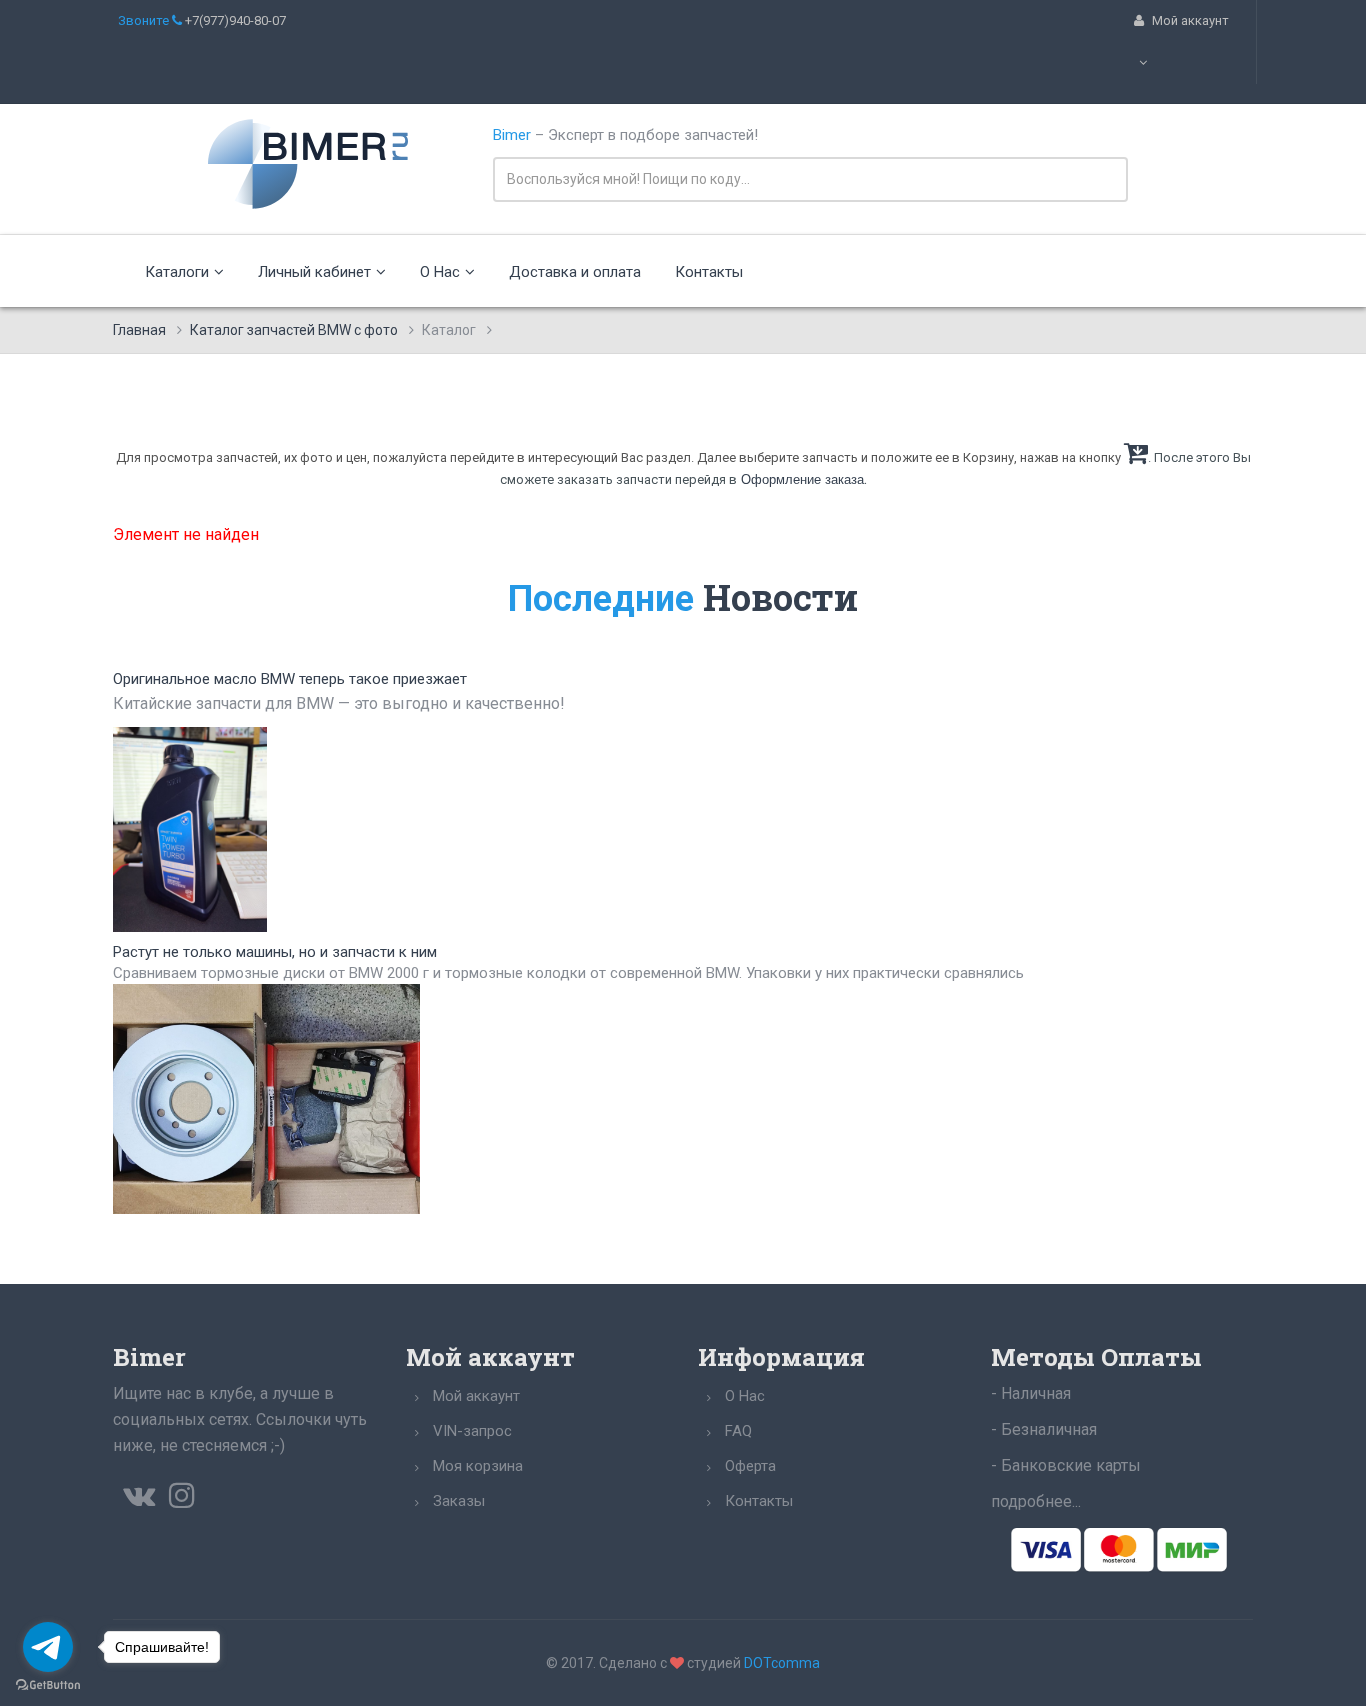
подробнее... (1036, 1501)
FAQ (738, 1431)
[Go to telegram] (48, 1647)
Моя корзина (478, 1466)
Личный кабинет (314, 272)
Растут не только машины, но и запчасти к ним (275, 952)
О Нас (440, 272)
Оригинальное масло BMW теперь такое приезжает (290, 679)
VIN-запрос (472, 1431)
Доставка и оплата (575, 272)
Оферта (750, 1466)
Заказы (459, 1501)
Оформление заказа (802, 479)
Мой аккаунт (476, 1396)
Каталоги (177, 272)
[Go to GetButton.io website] (48, 1685)
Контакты (709, 272)
